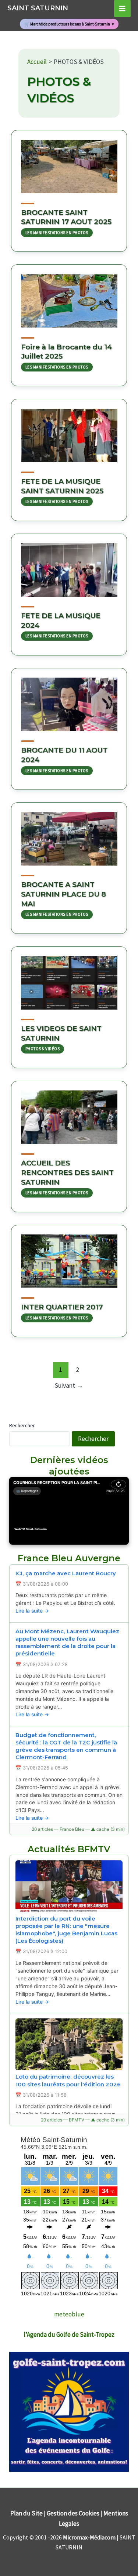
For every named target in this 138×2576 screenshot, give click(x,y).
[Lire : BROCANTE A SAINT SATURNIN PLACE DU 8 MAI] (69, 834)
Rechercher (22, 1425)
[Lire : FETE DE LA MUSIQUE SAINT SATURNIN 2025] (69, 431)
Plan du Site (26, 2513)
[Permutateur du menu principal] (123, 8)
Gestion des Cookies (73, 2513)
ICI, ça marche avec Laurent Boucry (66, 1573)
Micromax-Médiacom (89, 2537)
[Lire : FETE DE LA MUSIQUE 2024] (69, 565)
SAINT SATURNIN (38, 8)
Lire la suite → (32, 1611)
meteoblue (69, 2314)
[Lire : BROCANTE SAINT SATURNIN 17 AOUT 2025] (69, 162)
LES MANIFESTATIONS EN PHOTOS (57, 233)
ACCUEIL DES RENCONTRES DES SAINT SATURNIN (67, 1172)
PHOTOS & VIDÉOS (43, 1049)
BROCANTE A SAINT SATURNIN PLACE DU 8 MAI (63, 894)
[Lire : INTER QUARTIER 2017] (69, 1257)
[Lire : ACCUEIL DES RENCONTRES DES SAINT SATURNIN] (69, 1113)
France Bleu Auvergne (69, 1558)
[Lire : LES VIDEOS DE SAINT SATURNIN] (69, 978)
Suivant (69, 1385)
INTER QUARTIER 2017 (62, 1307)
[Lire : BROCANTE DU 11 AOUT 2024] (69, 700)
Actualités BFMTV (69, 1849)
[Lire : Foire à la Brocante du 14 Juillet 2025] (69, 296)
